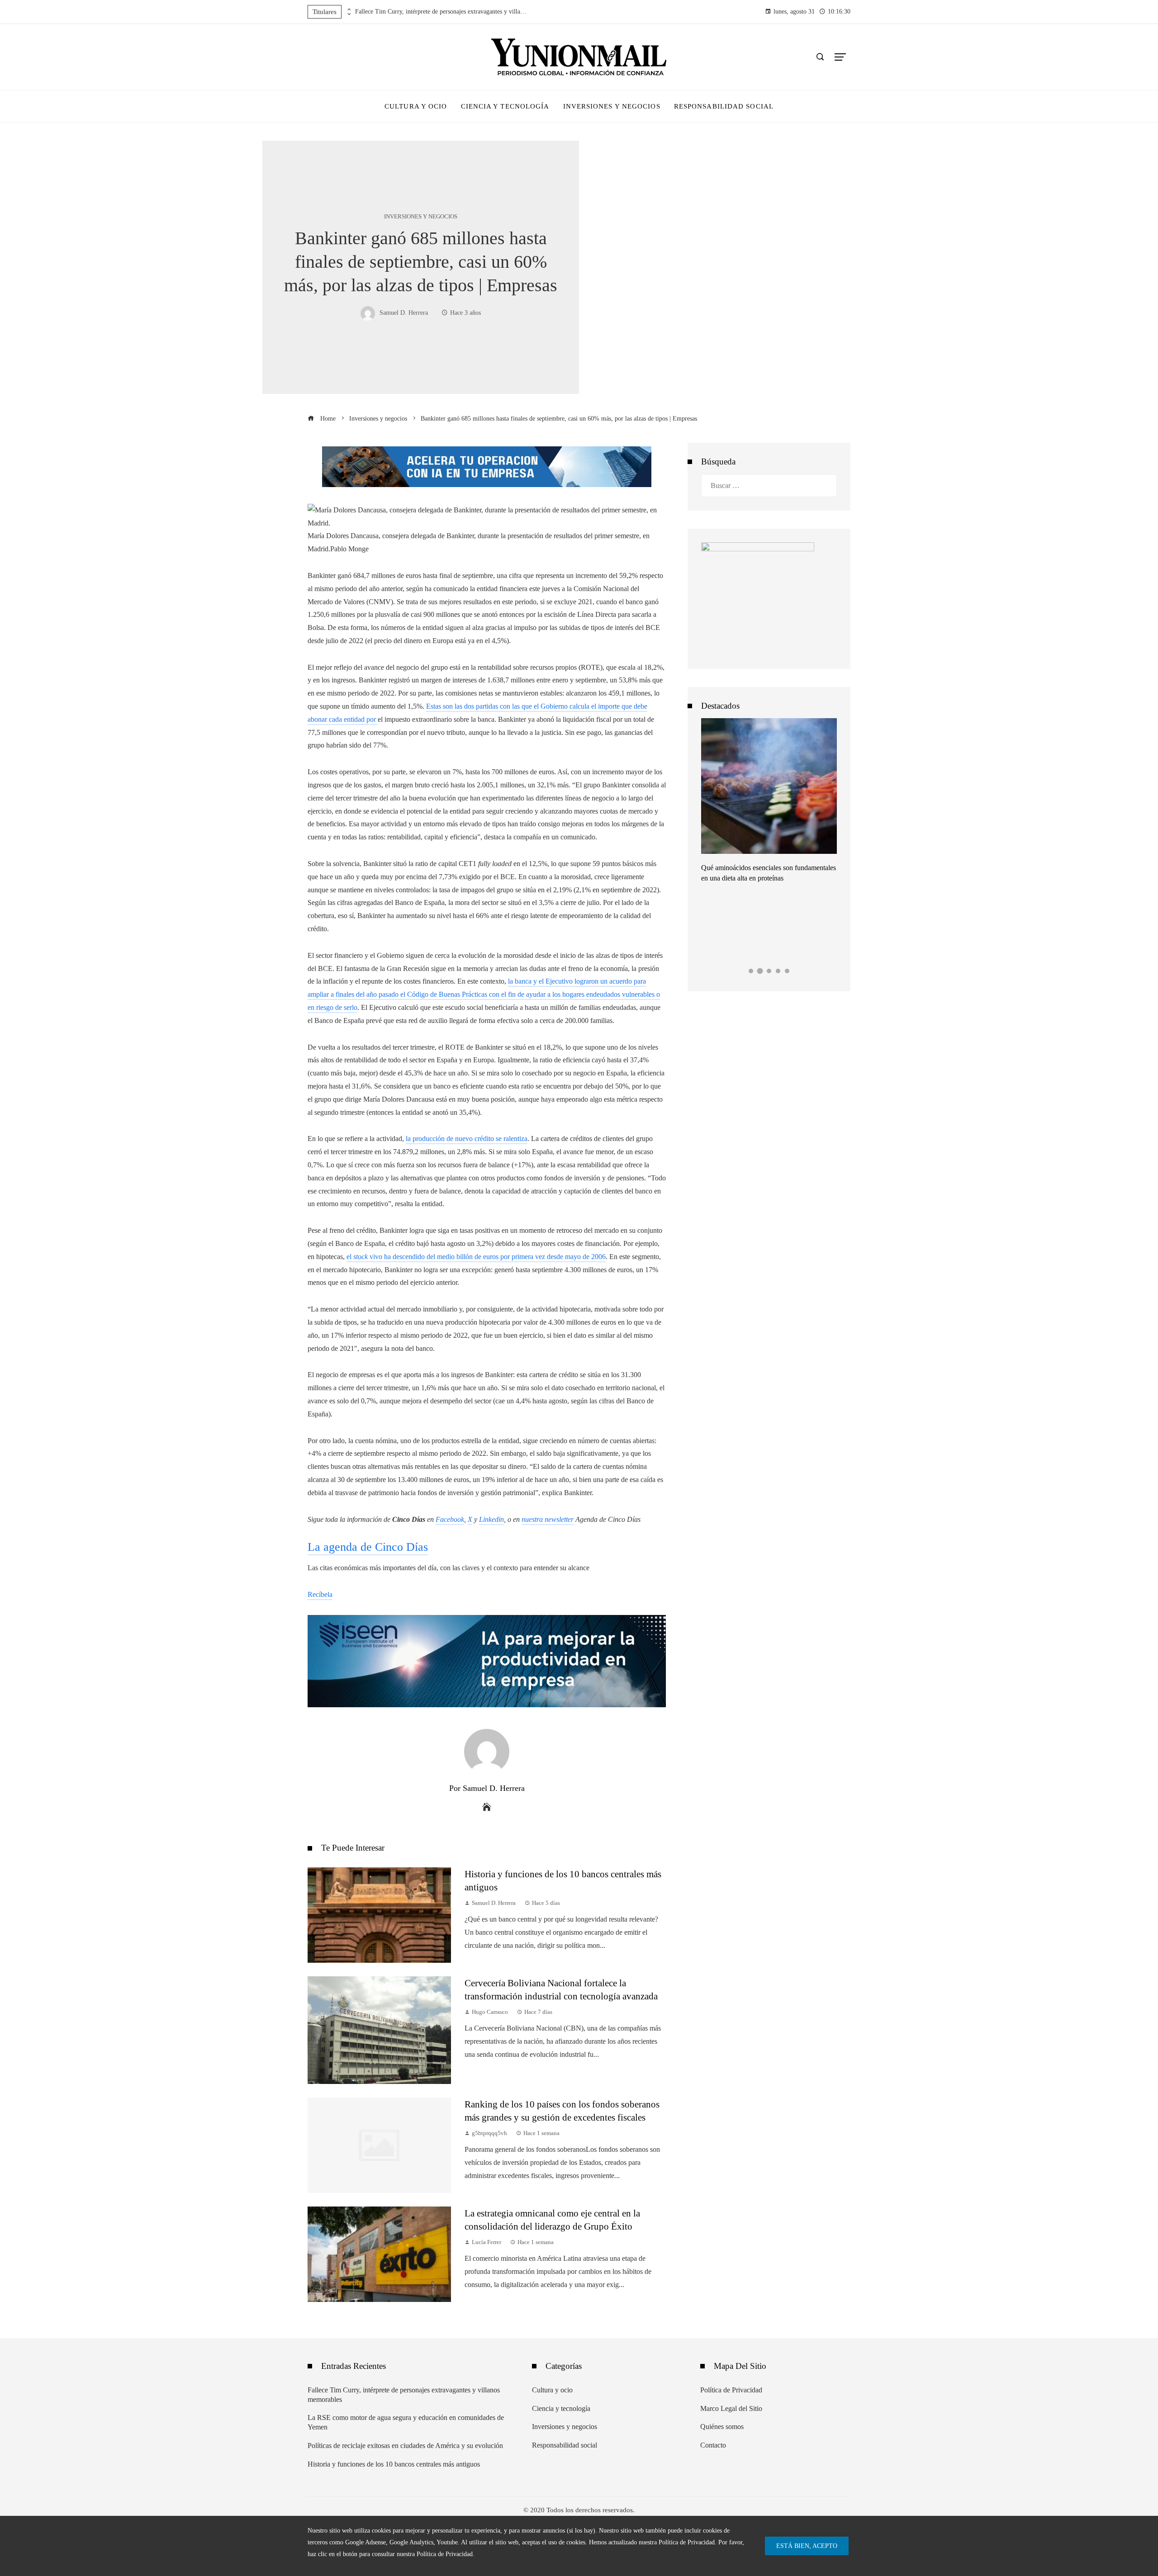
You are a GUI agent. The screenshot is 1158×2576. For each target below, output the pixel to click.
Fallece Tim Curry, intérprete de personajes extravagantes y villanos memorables (441, 12)
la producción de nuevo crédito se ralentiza (467, 1139)
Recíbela (320, 1594)
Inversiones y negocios (421, 217)
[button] (751, 971)
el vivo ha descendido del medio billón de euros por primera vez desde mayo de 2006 (476, 1257)
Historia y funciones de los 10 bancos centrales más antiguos (394, 2464)
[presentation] (348, 9)
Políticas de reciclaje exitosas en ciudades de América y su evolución (405, 2446)
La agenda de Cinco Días (368, 1547)
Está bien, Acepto (807, 2546)
